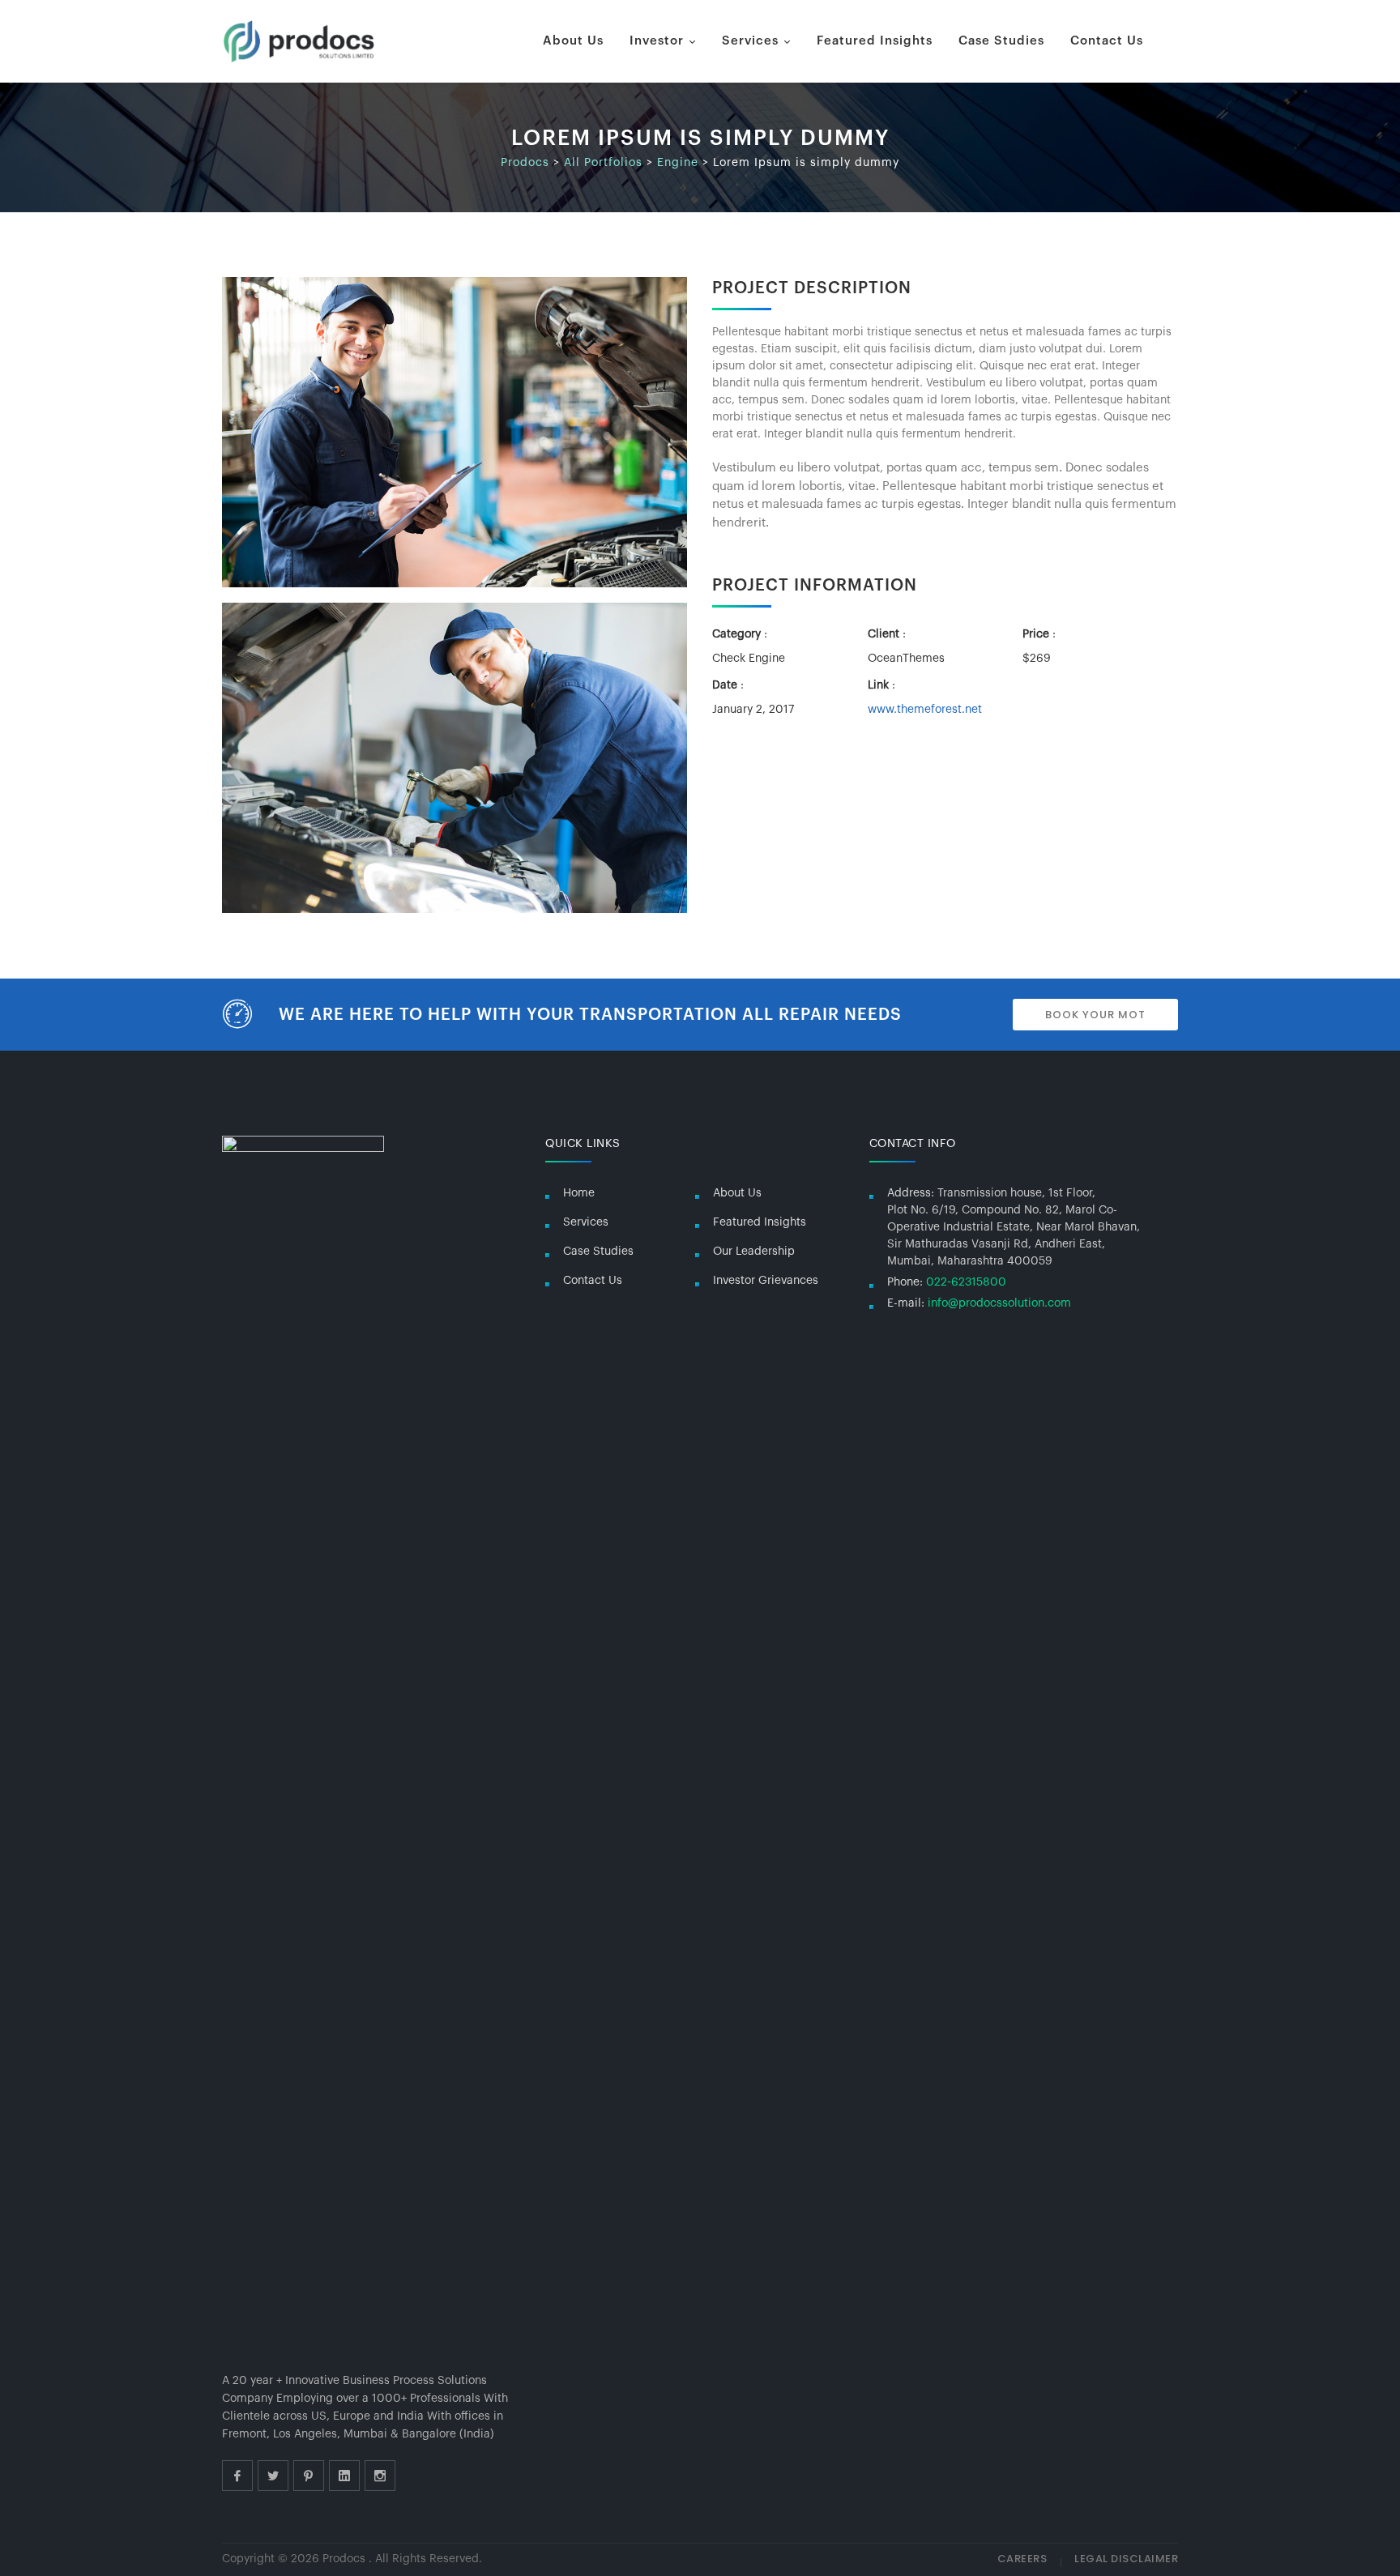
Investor (657, 41)
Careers (1022, 2559)
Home (579, 1193)
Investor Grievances (766, 1281)
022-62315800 (966, 1282)
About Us (573, 41)
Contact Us (1107, 41)
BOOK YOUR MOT (1095, 1015)
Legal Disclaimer (1126, 2559)
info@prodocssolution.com (999, 1303)
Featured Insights (875, 41)
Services (750, 41)
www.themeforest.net (925, 710)
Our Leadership (754, 1252)
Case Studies (1001, 41)
